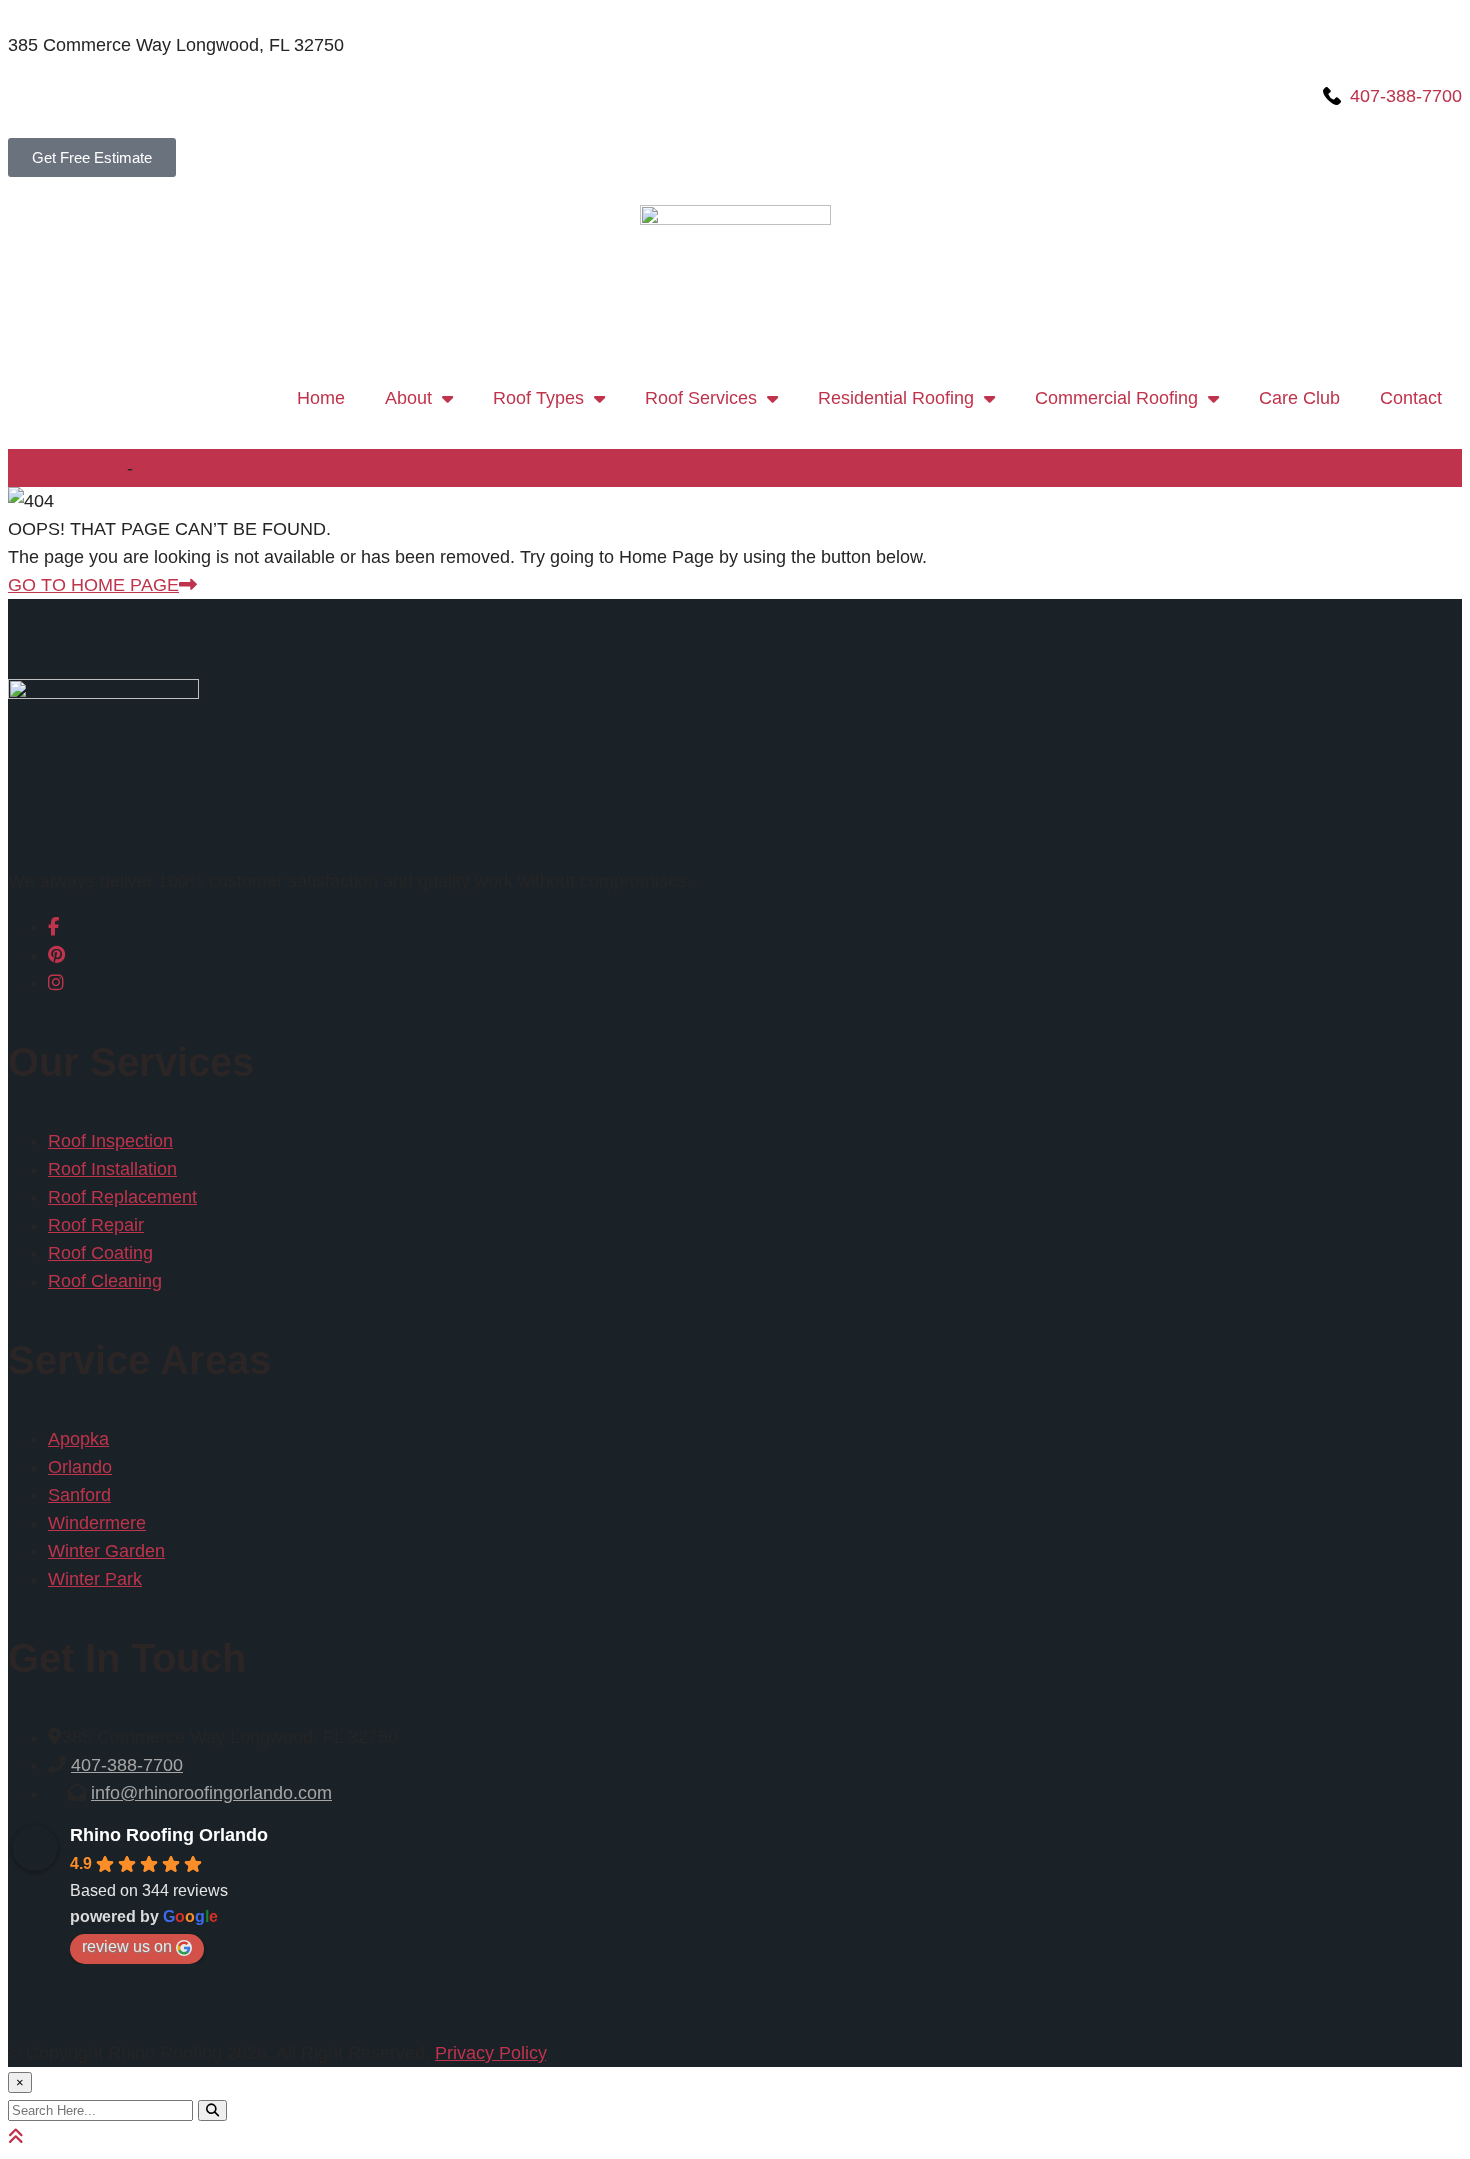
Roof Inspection (110, 1141)
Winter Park (95, 1579)
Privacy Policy (490, 2053)
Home (321, 398)
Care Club (1299, 398)
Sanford (79, 1495)
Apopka (78, 1439)
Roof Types (538, 398)
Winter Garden (106, 1551)
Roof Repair (96, 1225)
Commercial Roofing (1116, 398)
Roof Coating (100, 1253)
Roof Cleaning (105, 1281)
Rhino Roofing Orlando (169, 1835)
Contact (1411, 398)
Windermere (97, 1523)
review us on (127, 1946)
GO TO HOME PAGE (93, 585)
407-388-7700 (127, 1765)
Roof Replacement (122, 1197)
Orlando (80, 1467)
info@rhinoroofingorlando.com (211, 1793)
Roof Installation (112, 1169)
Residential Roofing (896, 398)
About (408, 398)
